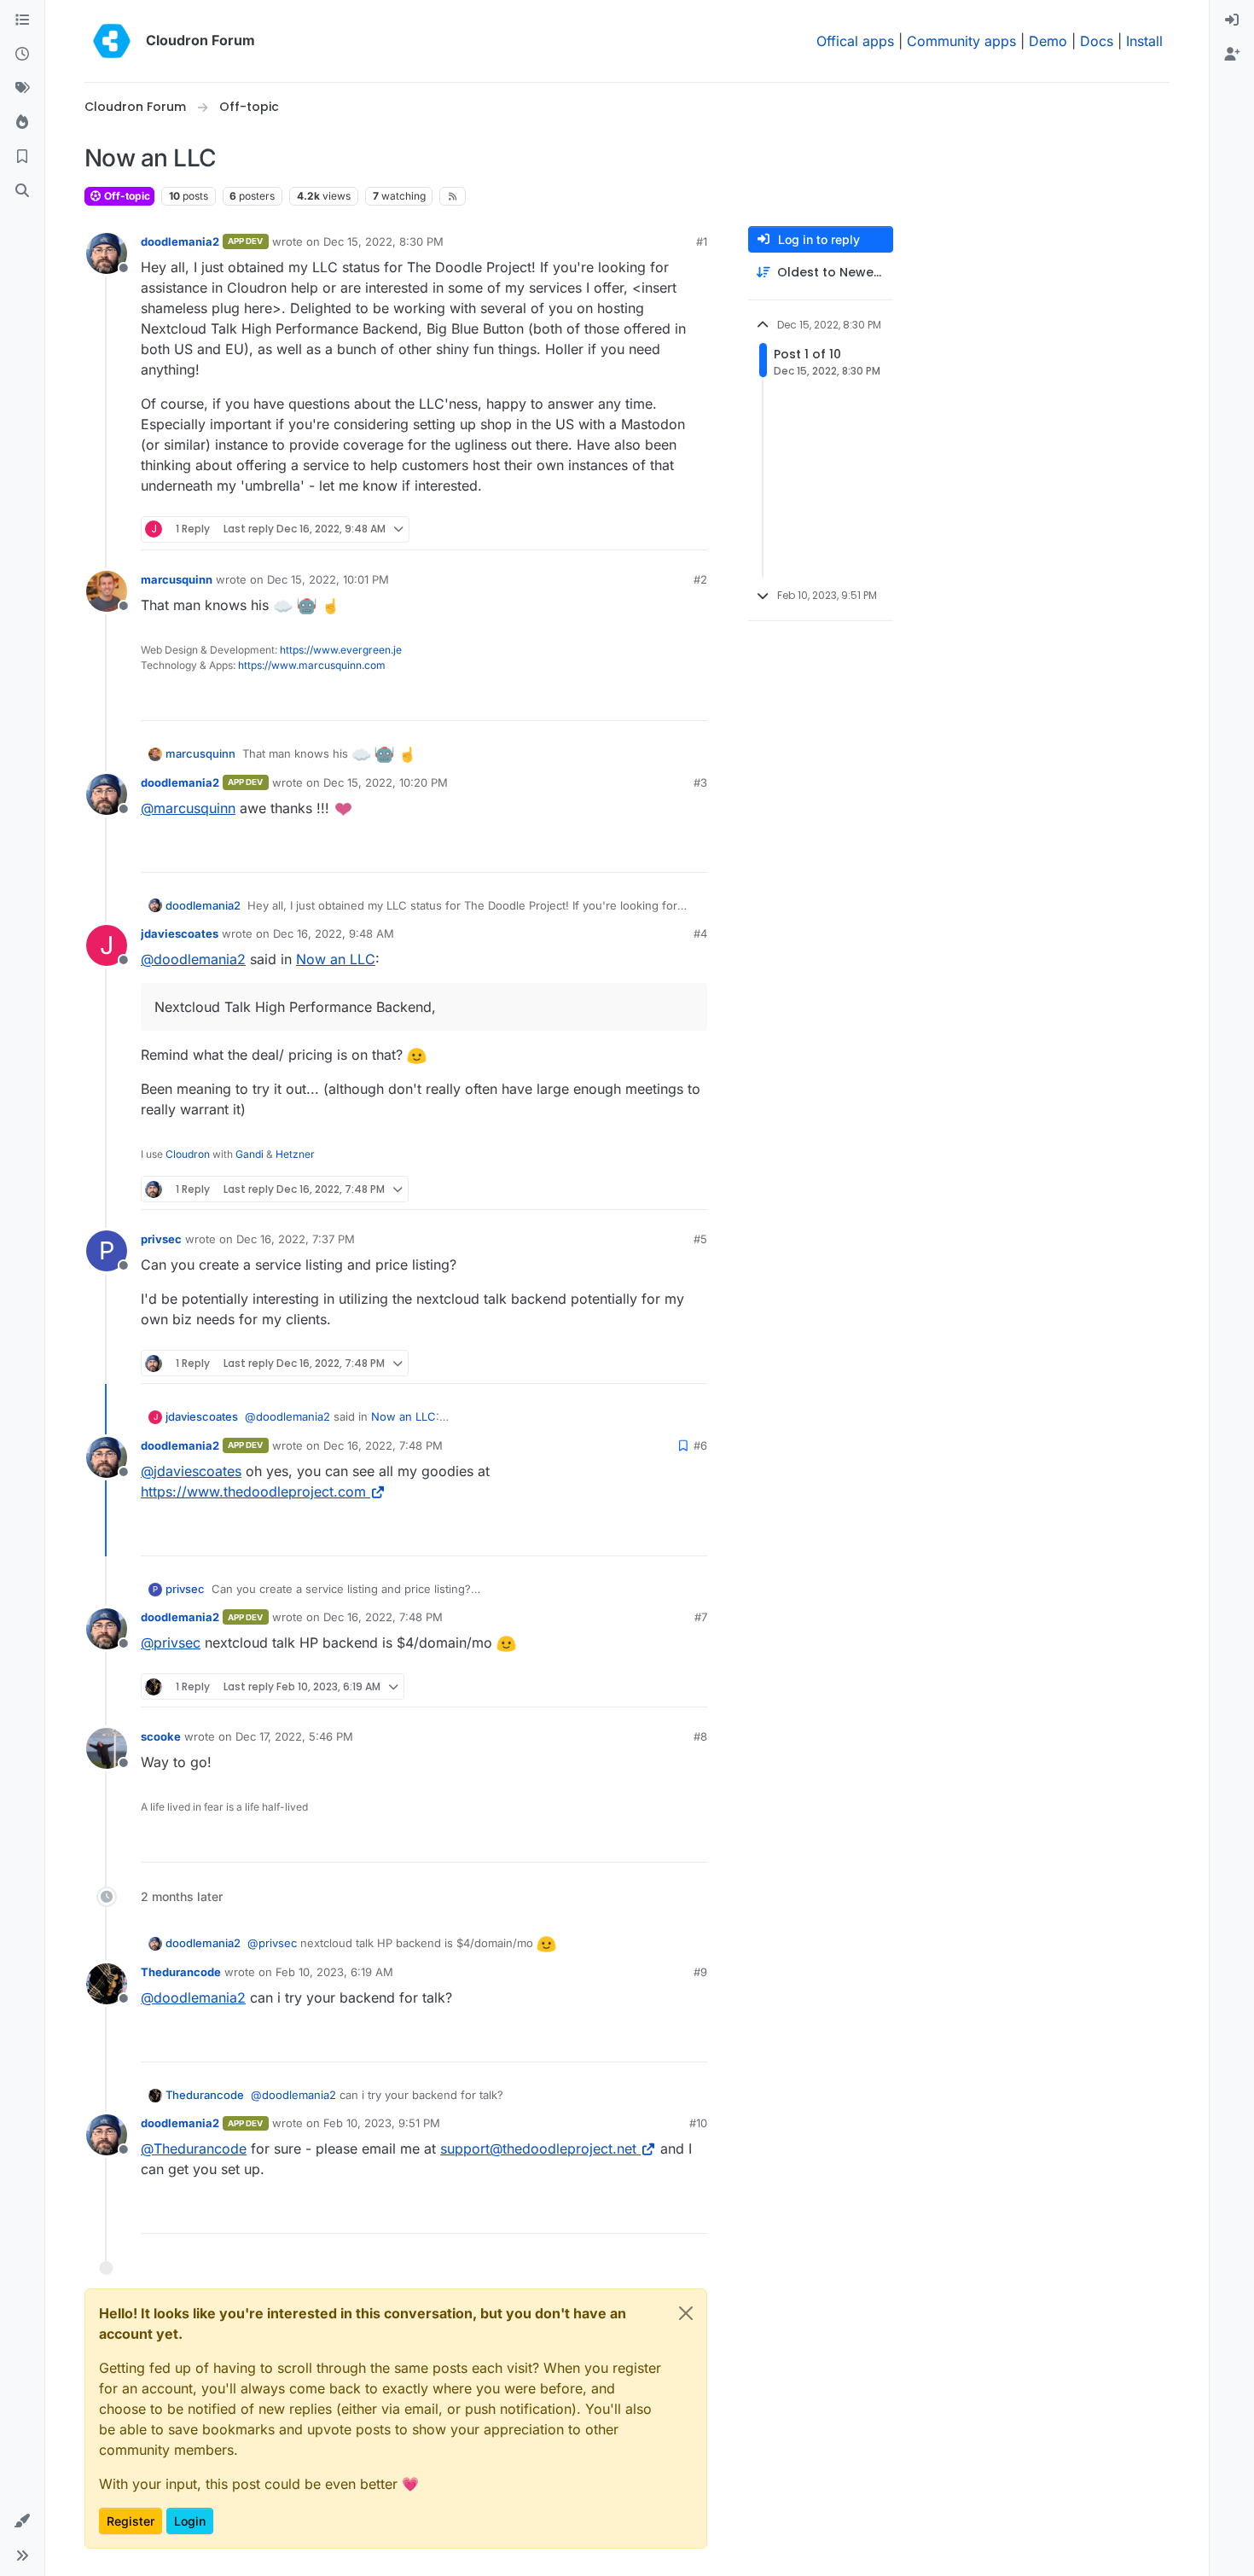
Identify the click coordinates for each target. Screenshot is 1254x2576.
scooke (161, 1736)
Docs (1097, 41)
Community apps (961, 41)
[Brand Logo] (112, 41)
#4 (700, 933)
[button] (22, 2521)
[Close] (686, 2313)
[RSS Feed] (453, 196)
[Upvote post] (666, 529)
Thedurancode (181, 1972)
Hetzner (295, 1154)
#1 (702, 241)
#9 (700, 1972)
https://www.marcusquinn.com (312, 665)
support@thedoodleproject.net (538, 2149)
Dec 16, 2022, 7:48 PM (383, 1445)
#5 (700, 1239)
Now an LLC (336, 959)
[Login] (1232, 20)
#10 (698, 2123)
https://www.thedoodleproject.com (253, 1492)
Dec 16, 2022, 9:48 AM (334, 933)
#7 (701, 1617)
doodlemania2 (180, 241)
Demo (1048, 41)
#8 (700, 1736)
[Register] (1232, 55)
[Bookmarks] (22, 157)
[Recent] (22, 55)
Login (190, 2521)
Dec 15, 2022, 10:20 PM (386, 782)
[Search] (22, 191)
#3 (700, 782)
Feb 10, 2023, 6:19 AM (334, 1972)
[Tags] (22, 89)
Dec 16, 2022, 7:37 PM (296, 1239)
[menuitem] (1232, 20)
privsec (161, 1239)
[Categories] (22, 20)
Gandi (250, 1154)
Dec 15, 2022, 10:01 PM (328, 579)
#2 (700, 579)
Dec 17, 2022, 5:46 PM (294, 1736)
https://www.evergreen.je (341, 650)
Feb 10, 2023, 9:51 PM (382, 2123)
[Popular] (22, 123)
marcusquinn (177, 579)
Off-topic (126, 196)
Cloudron (188, 1154)
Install (1144, 41)
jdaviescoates (180, 933)
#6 (700, 1445)
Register (131, 2521)
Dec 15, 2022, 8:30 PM (383, 241)
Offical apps (855, 41)
